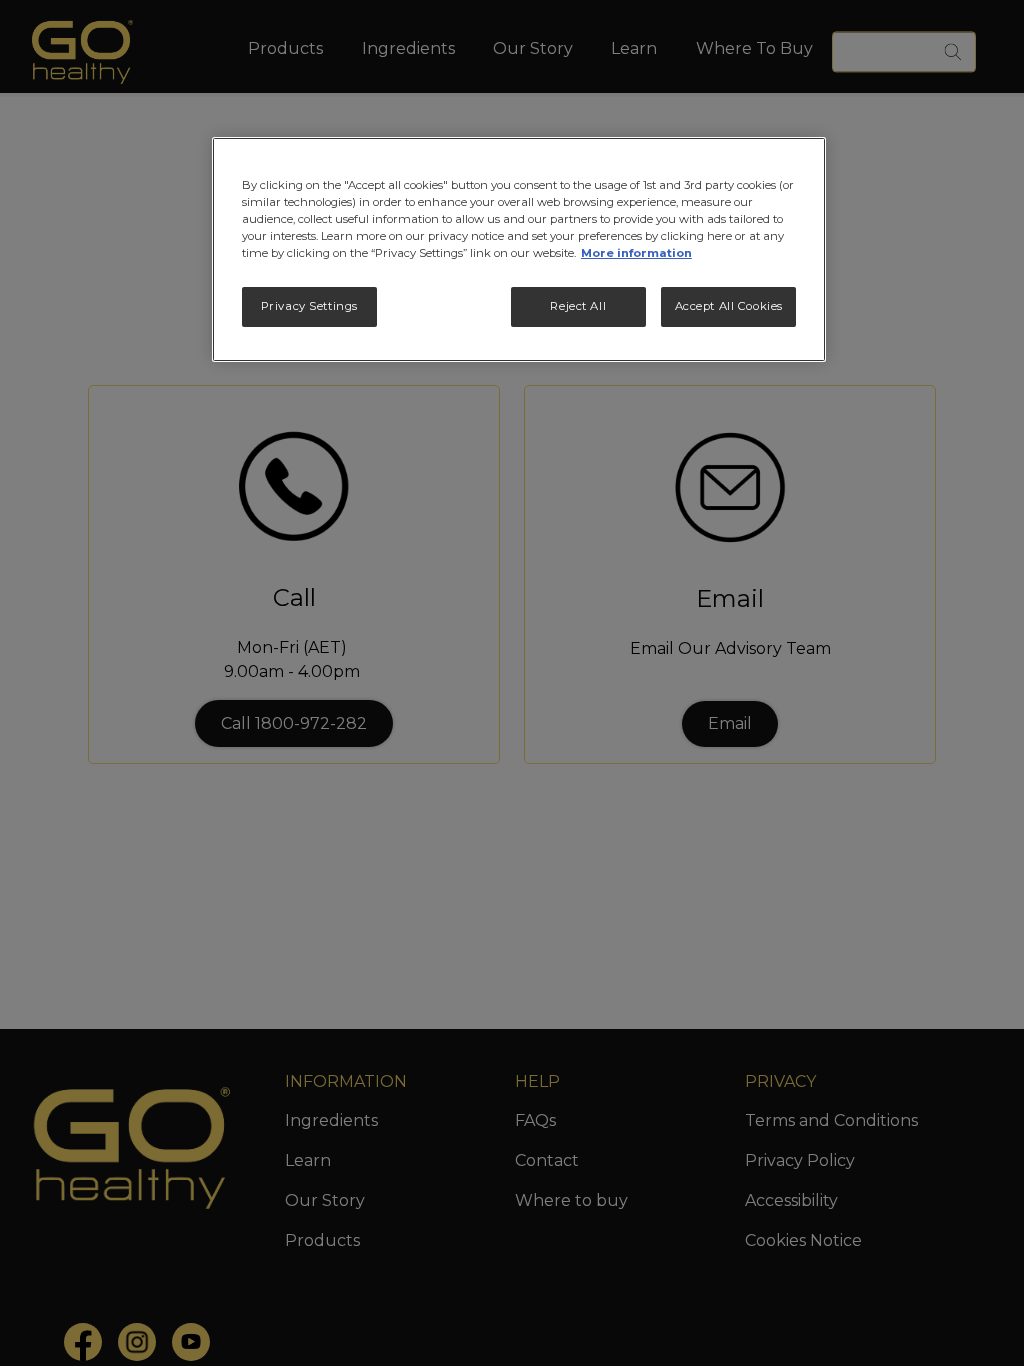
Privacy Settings (309, 306)
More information (636, 253)
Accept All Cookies (729, 306)
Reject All (578, 306)
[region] (519, 249)
